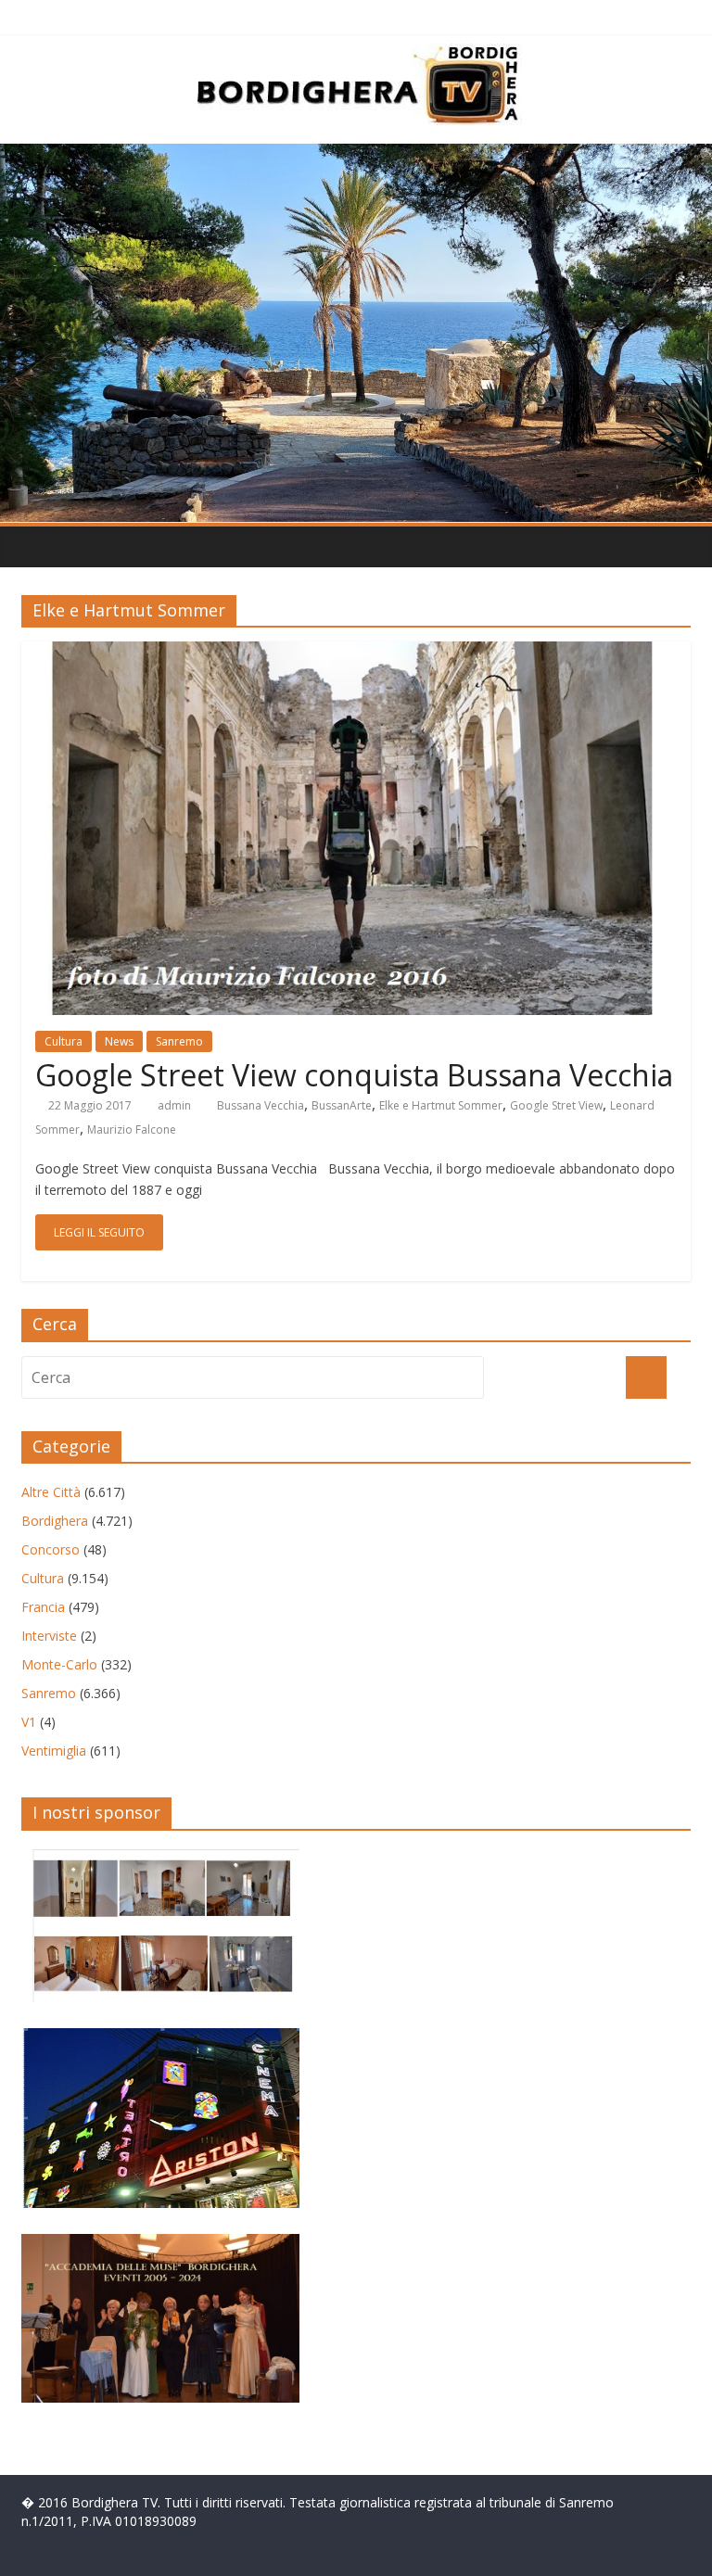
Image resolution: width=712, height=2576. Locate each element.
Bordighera (55, 1521)
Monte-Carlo (59, 1664)
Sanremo (179, 1041)
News (119, 1041)
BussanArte (342, 1105)
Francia (43, 1607)
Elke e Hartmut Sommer (441, 1105)
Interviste (49, 1636)
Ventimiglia (54, 1751)
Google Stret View (556, 1105)
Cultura (64, 1041)
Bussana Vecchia (261, 1105)
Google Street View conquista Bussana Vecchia (354, 1075)
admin (174, 1105)
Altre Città (51, 1492)
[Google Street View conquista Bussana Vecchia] (356, 653)
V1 (29, 1722)
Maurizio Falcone (132, 1129)
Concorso (51, 1549)
